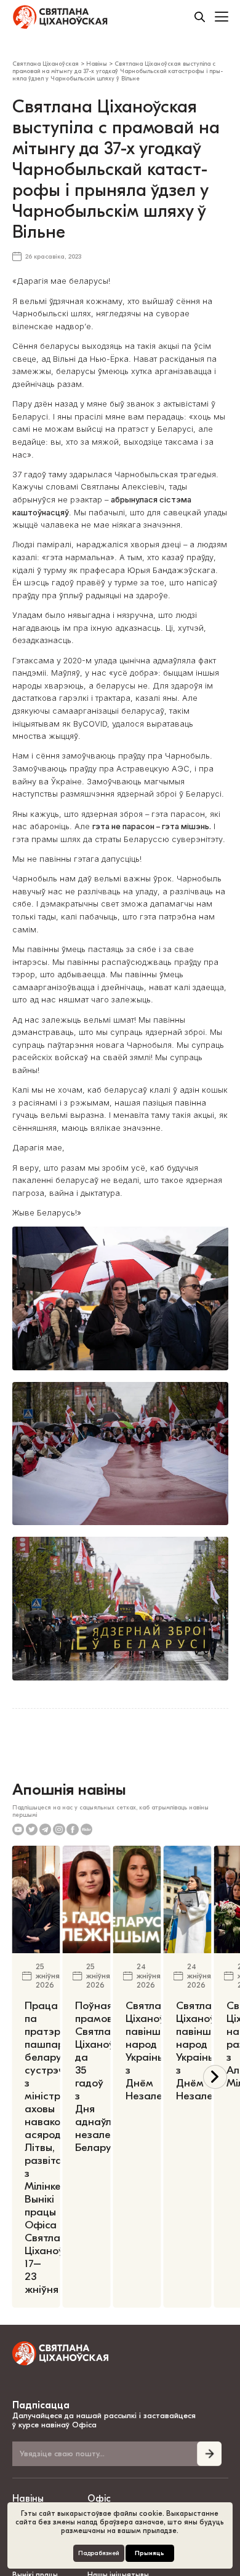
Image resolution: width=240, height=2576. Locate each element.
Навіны (28, 2499)
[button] (215, 2077)
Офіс (99, 2499)
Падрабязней (99, 2553)
